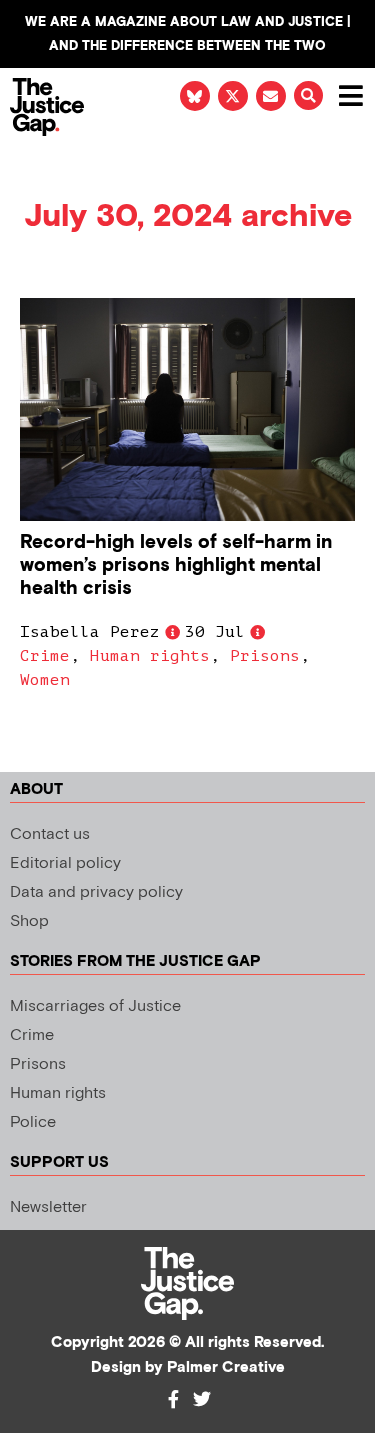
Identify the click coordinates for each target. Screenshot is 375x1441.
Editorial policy (65, 863)
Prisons (265, 656)
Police (33, 1122)
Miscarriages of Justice (95, 1006)
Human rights (150, 656)
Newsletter (48, 1207)
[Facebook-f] (174, 1399)
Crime (45, 656)
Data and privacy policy (96, 892)
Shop (29, 921)
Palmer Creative (226, 1367)
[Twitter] (202, 1399)
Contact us (50, 834)
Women (45, 680)
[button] (308, 95)
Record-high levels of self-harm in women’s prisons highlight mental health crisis (176, 565)
